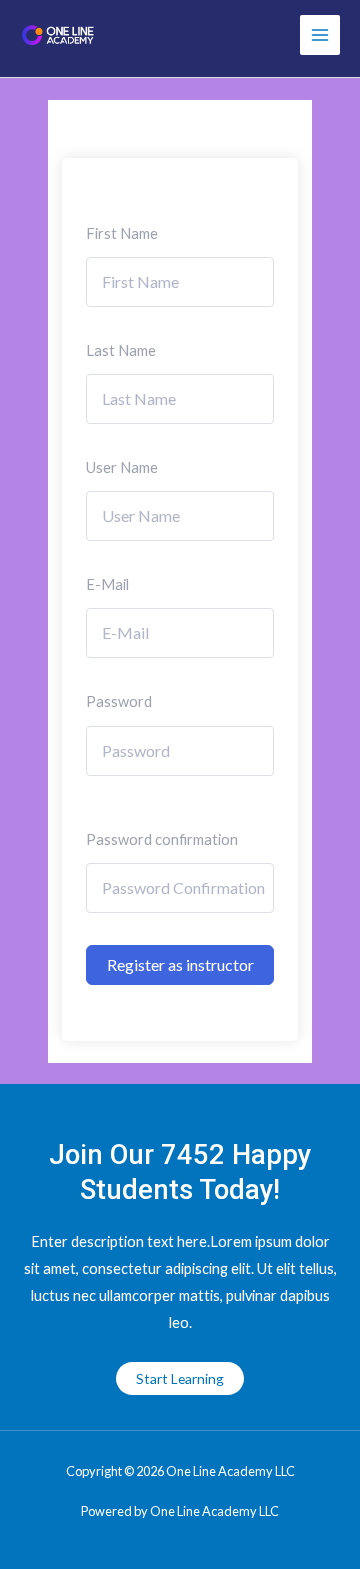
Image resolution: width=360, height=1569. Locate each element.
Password (119, 701)
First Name (122, 233)
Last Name (121, 350)
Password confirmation (162, 839)
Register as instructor (180, 964)
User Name (122, 467)
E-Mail (107, 584)
